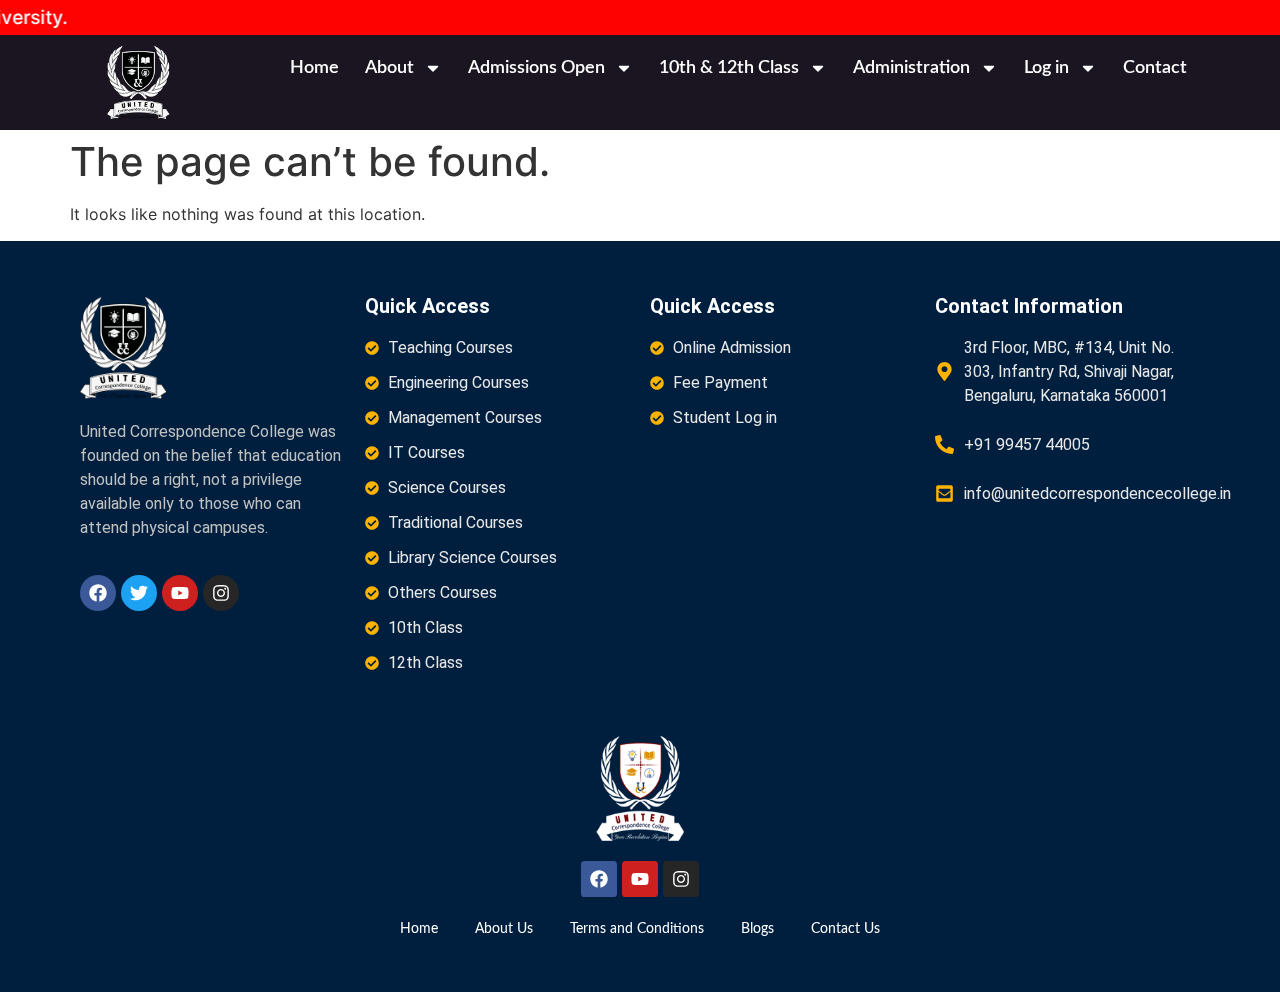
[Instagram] (221, 593)
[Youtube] (180, 593)
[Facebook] (98, 593)
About (389, 68)
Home (314, 68)
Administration (911, 68)
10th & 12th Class (729, 68)
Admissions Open (536, 68)
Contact (1155, 68)
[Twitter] (139, 593)
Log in (1046, 68)
